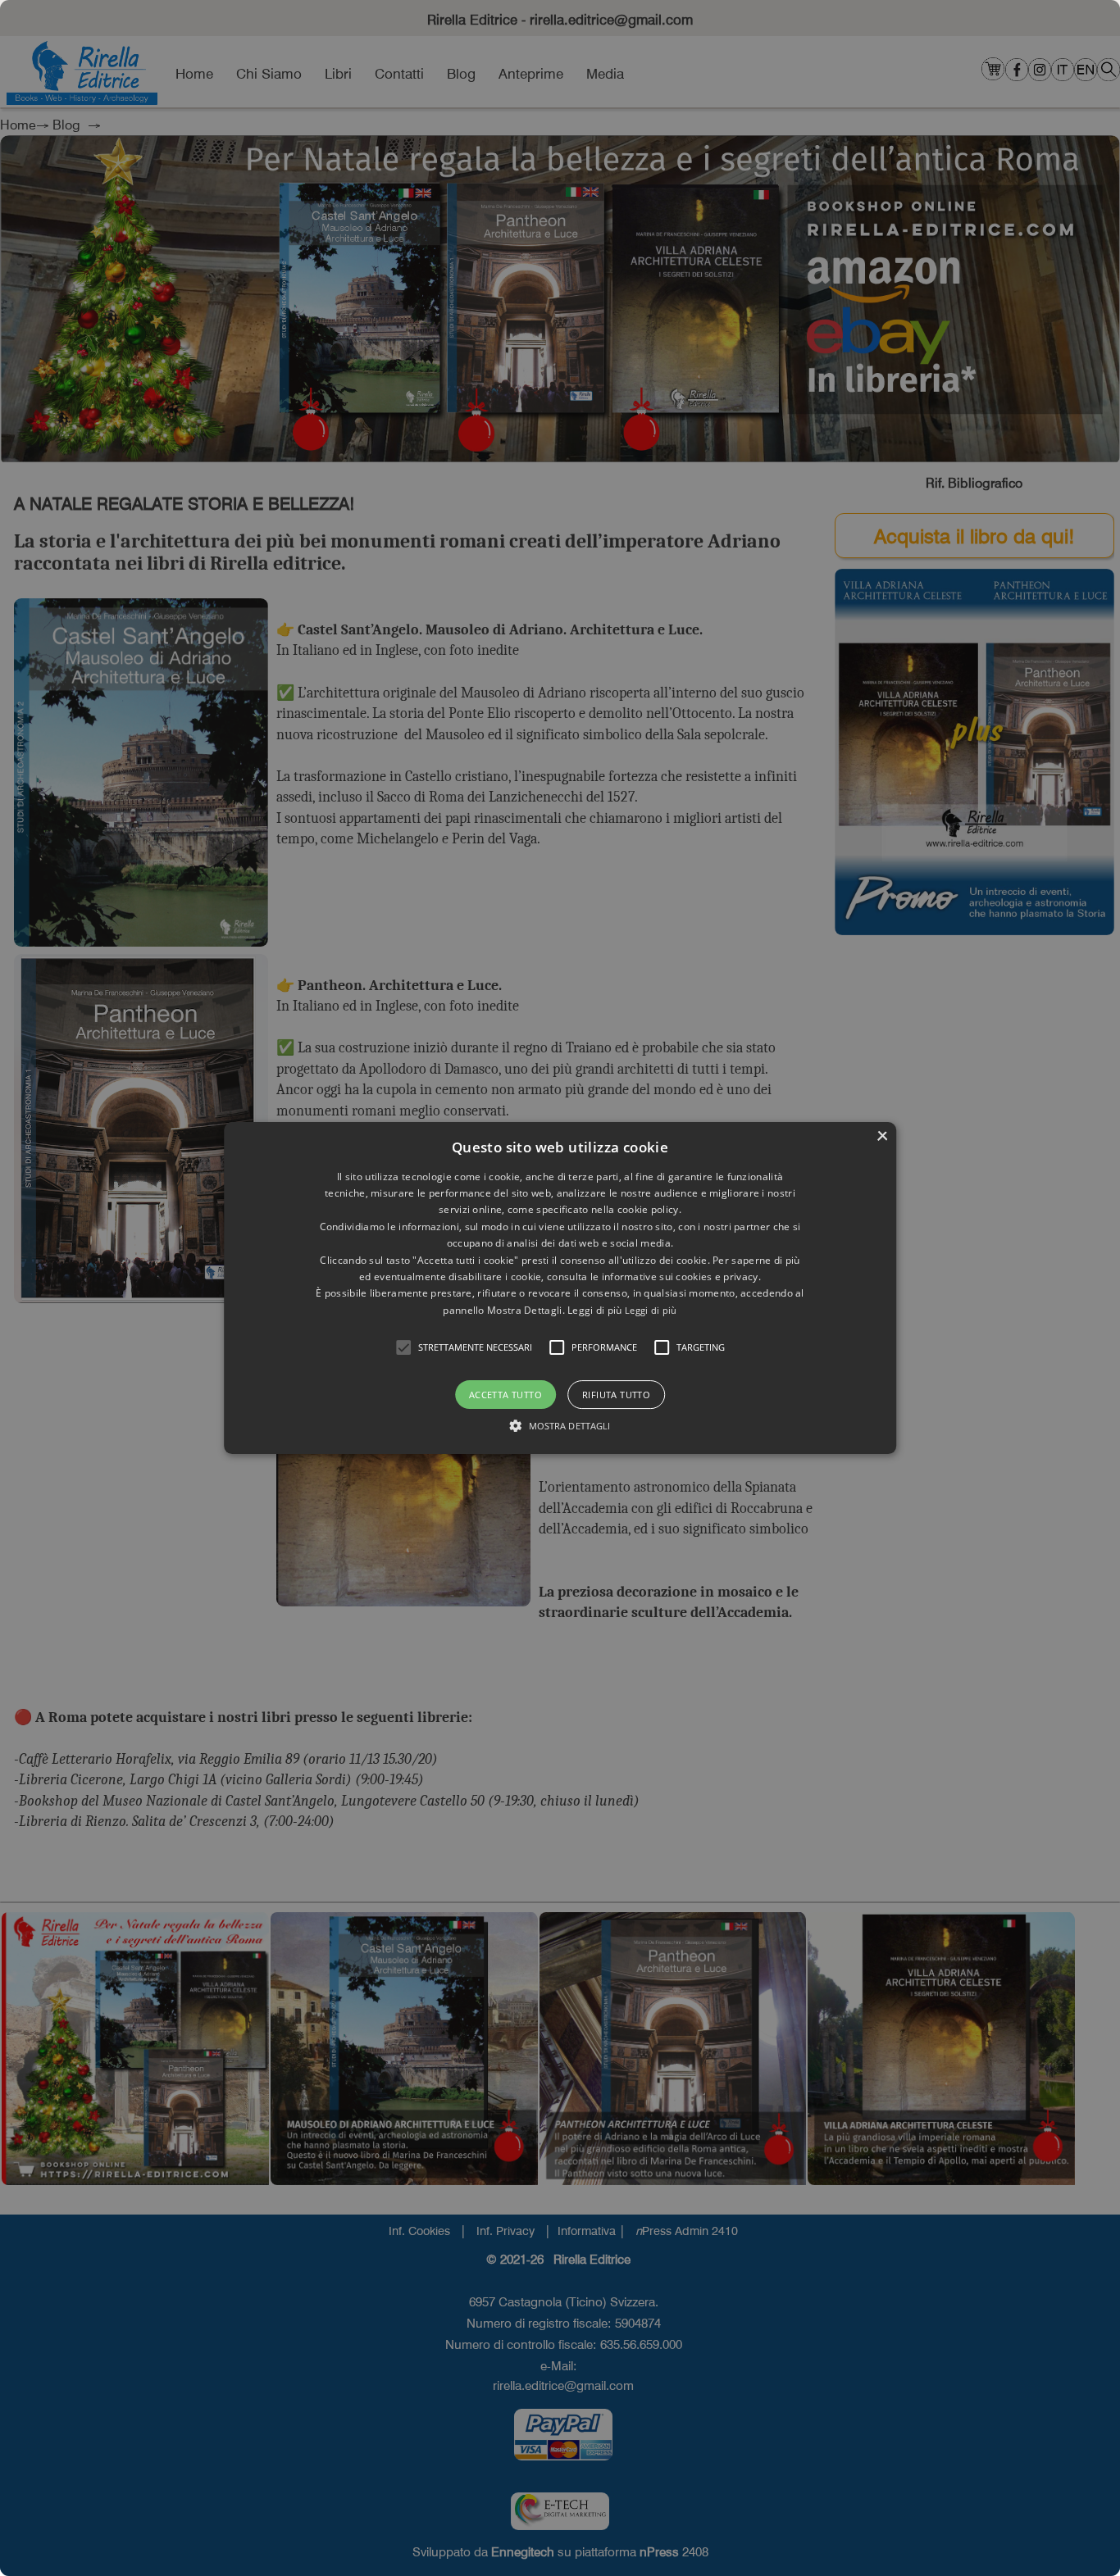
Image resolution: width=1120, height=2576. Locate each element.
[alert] (560, 1288)
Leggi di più (651, 1310)
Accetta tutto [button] (505, 1395)
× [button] (882, 1136)
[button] (403, 1347)
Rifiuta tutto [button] (616, 1395)
